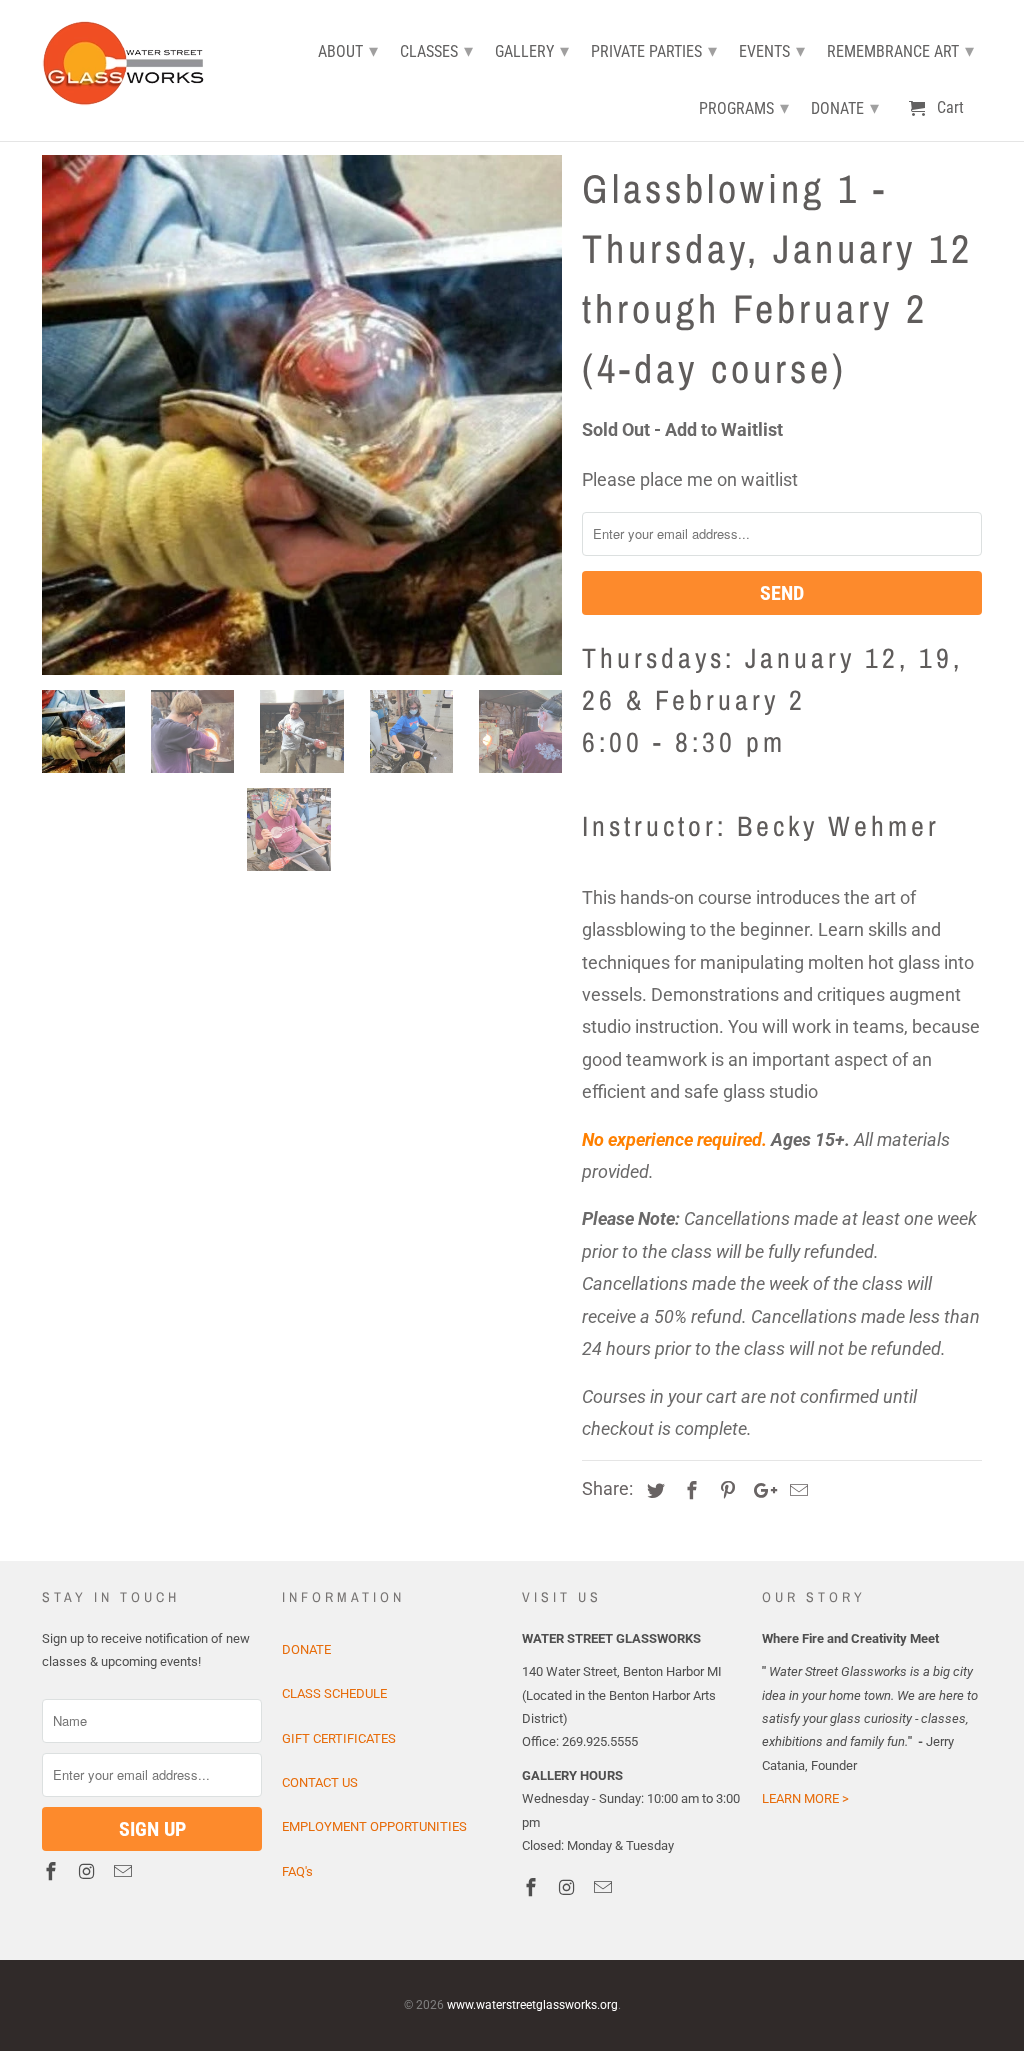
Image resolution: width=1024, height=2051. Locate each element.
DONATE (306, 1649)
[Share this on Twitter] (653, 1490)
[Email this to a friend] (796, 1490)
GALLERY (532, 50)
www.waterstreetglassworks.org (532, 2005)
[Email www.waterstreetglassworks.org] (125, 1871)
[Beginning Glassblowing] (302, 415)
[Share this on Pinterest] (725, 1490)
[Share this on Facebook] (689, 1490)
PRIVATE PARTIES (654, 50)
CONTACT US (320, 1782)
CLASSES (436, 50)
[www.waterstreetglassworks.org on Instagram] (89, 1871)
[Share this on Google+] (760, 1490)
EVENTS (772, 50)
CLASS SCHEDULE (334, 1693)
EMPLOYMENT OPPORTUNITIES (374, 1826)
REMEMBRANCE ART (900, 50)
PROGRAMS (744, 107)
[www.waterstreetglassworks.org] (129, 60)
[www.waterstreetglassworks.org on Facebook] (53, 1871)
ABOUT (348, 50)
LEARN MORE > (805, 1798)
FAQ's (297, 1871)
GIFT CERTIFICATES (339, 1738)
